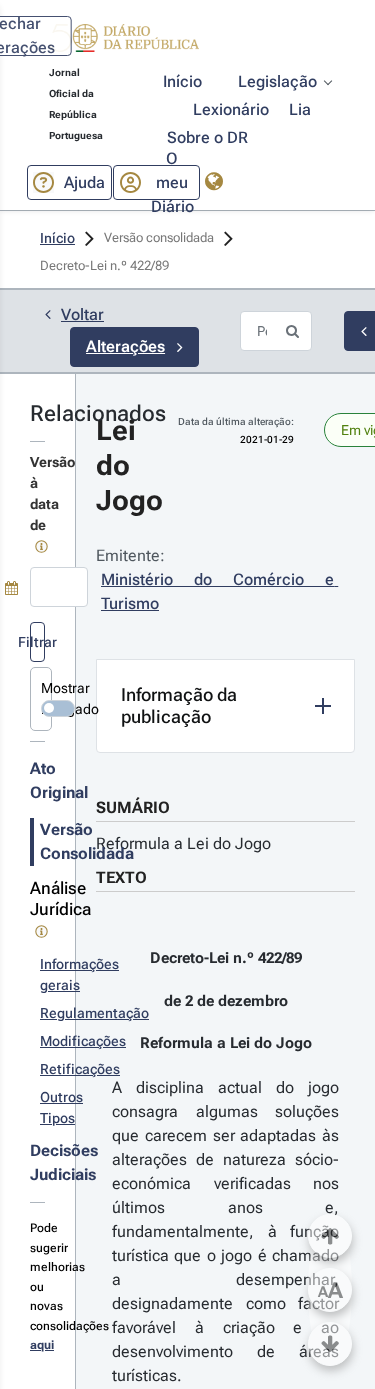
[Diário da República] (124, 42)
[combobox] (59, 587)
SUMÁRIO (133, 807)
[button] (124, 41)
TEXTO (121, 877)
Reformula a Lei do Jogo (183, 843)
